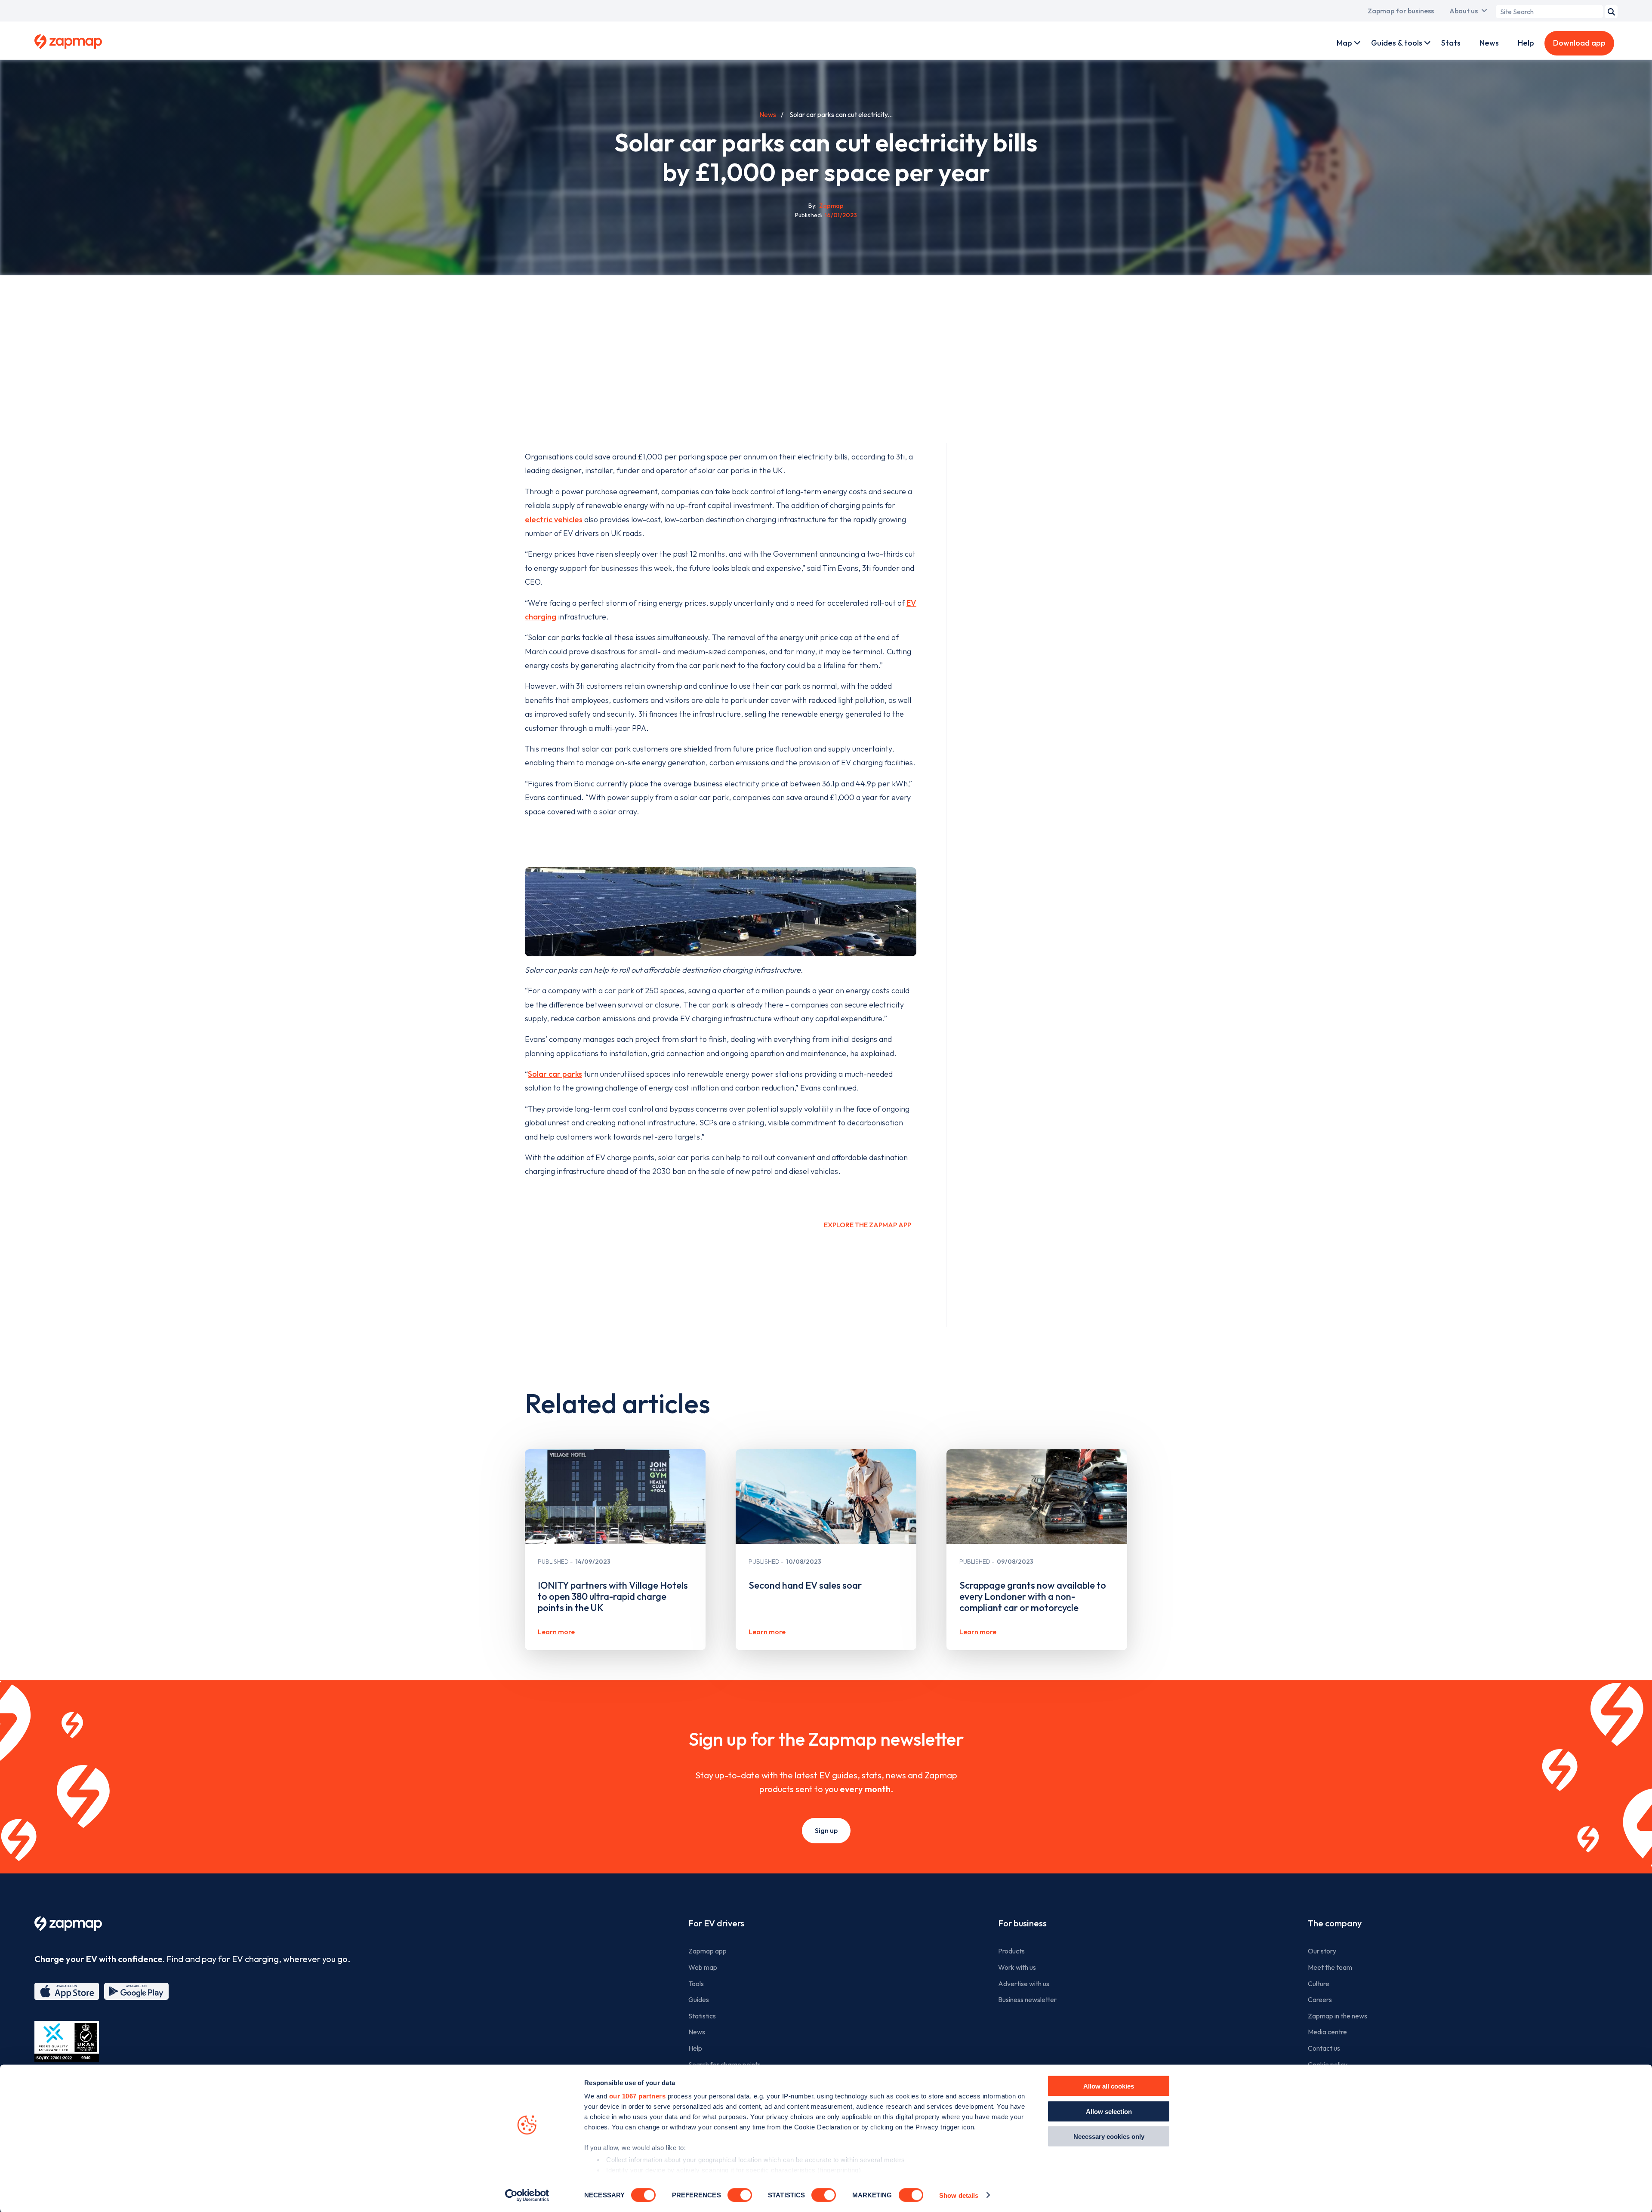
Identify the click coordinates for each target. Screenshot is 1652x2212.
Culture (1319, 1984)
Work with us (1017, 1967)
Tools (696, 1984)
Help (1526, 43)
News (1489, 43)
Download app (1579, 43)
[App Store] (67, 1991)
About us (1464, 11)
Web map (703, 1967)
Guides (699, 1999)
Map (1344, 43)
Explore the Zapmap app (868, 1225)
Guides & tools (1397, 43)
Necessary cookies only (1109, 2137)
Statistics (702, 2016)
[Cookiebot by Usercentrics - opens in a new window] (527, 2195)
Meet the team (1330, 1967)
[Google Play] (136, 1991)
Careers (1320, 1999)
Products (1011, 1951)
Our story (1322, 1951)
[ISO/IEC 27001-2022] (67, 2041)
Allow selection (1109, 2111)
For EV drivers (716, 1923)
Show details (959, 2195)
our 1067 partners (638, 2096)
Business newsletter (1027, 1999)
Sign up (826, 1830)
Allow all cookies (1109, 2086)
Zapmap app (707, 1951)
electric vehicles (554, 519)
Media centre (1327, 2032)
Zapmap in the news (1338, 2016)
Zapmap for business (1401, 11)
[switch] (740, 2195)
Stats (1451, 43)
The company (1335, 1923)
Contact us (1324, 2048)
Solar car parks (555, 1074)
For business (1022, 1923)
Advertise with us (1024, 1984)
